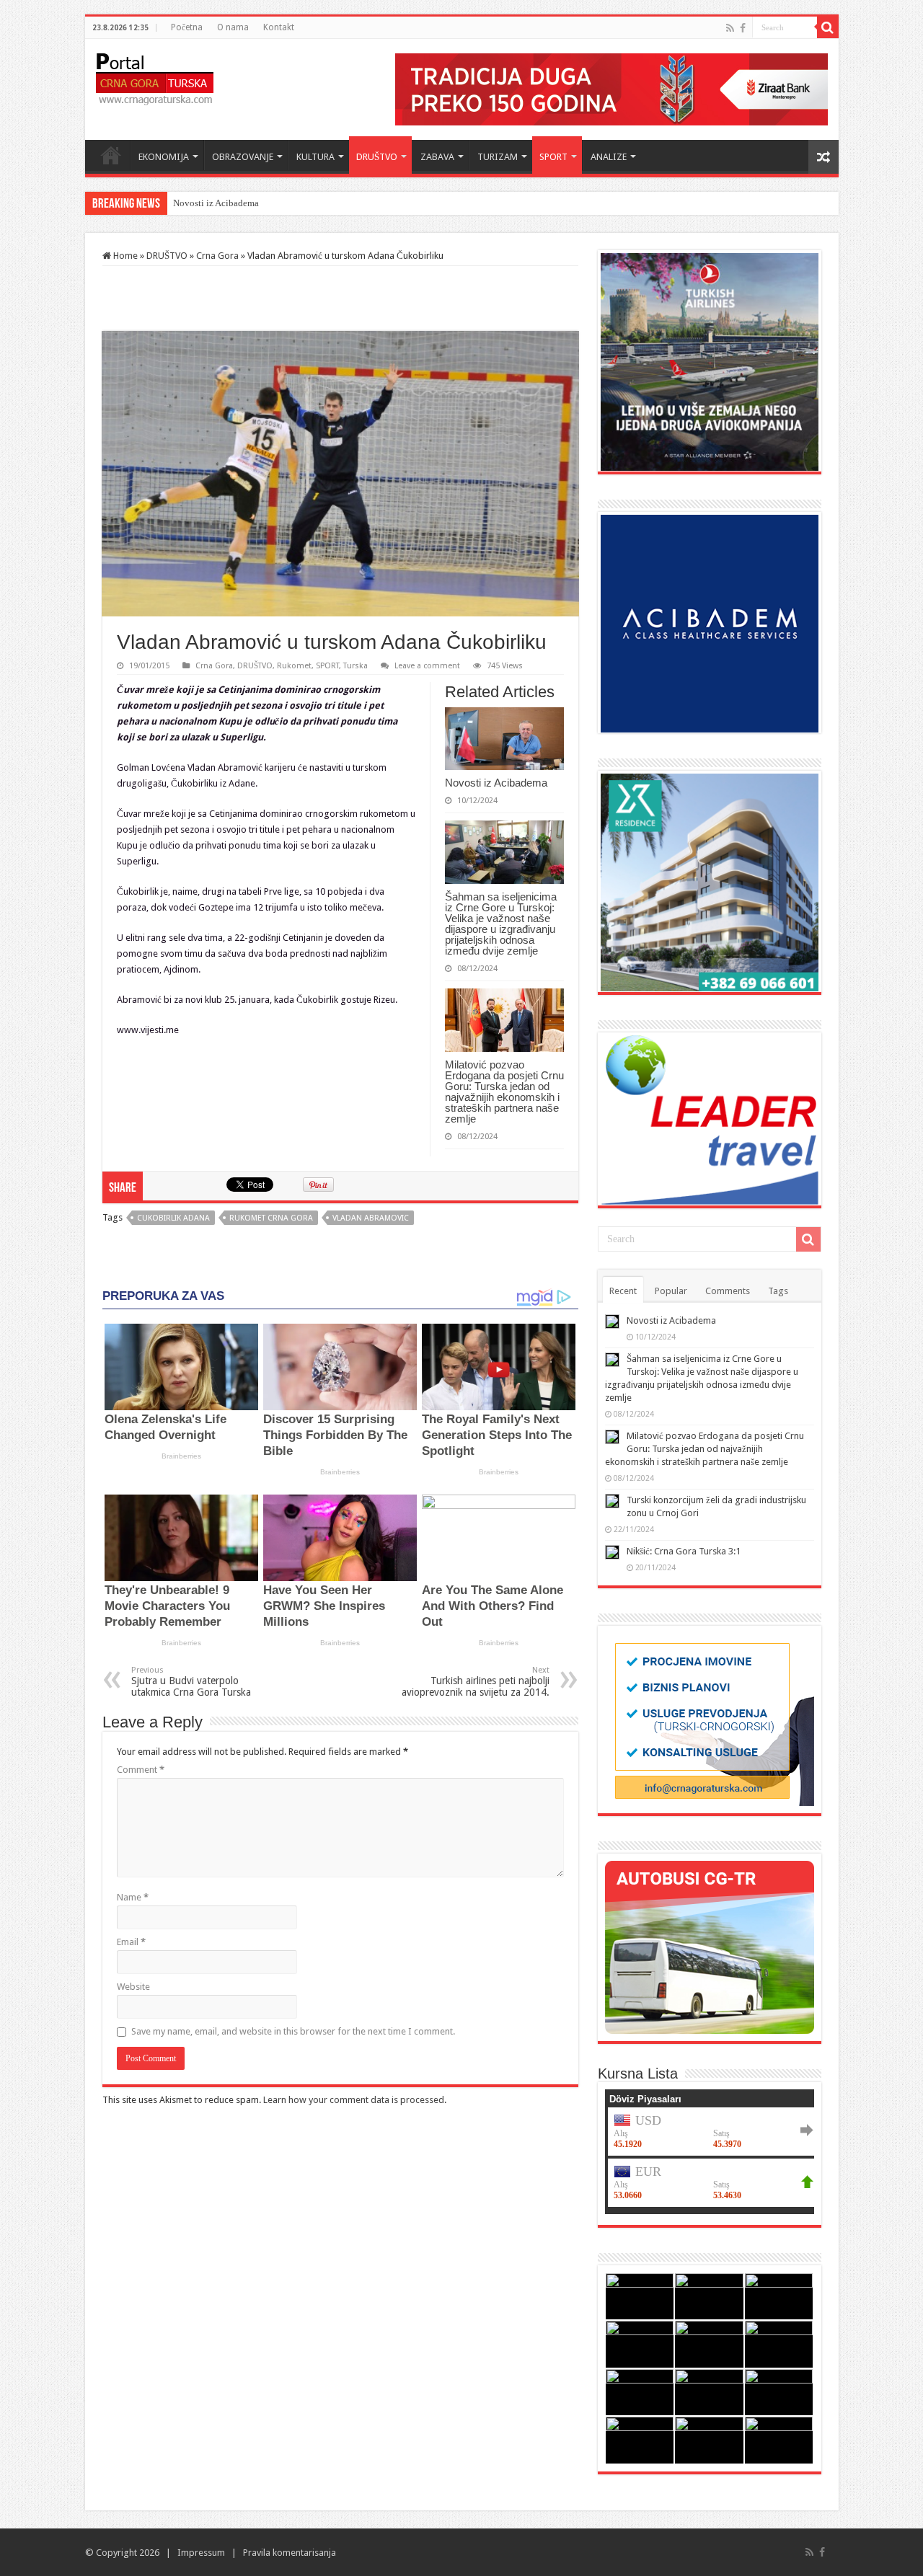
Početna (187, 27)
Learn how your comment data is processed (354, 2100)
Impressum (201, 2553)
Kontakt (279, 27)
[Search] (828, 27)
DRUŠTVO (377, 157)
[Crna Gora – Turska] (155, 76)
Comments (728, 1291)
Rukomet (294, 666)
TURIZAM (498, 157)
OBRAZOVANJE (243, 157)
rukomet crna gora (271, 1218)
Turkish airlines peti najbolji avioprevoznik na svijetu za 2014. (476, 1682)
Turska (355, 666)
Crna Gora (217, 256)
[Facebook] (743, 28)
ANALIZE (609, 157)
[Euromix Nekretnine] (710, 881)
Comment (141, 1770)
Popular (671, 1291)
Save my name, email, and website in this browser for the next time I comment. (293, 2031)
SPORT (553, 157)
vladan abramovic (371, 1218)
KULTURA (315, 157)
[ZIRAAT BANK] (611, 88)
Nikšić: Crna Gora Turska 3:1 (684, 1551)
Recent (623, 1291)
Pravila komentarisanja (290, 2553)
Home (111, 155)
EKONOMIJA (164, 157)
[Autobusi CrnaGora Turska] (710, 1946)
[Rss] (730, 28)
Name (133, 1897)
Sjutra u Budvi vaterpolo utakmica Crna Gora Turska (191, 1682)
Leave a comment (427, 666)
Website (133, 1987)
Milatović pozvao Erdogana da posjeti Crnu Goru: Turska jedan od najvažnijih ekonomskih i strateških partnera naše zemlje (504, 1092)
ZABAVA (437, 157)
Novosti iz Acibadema (216, 203)
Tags (778, 1291)
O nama (233, 27)
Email (131, 1942)
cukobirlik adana (173, 1218)
